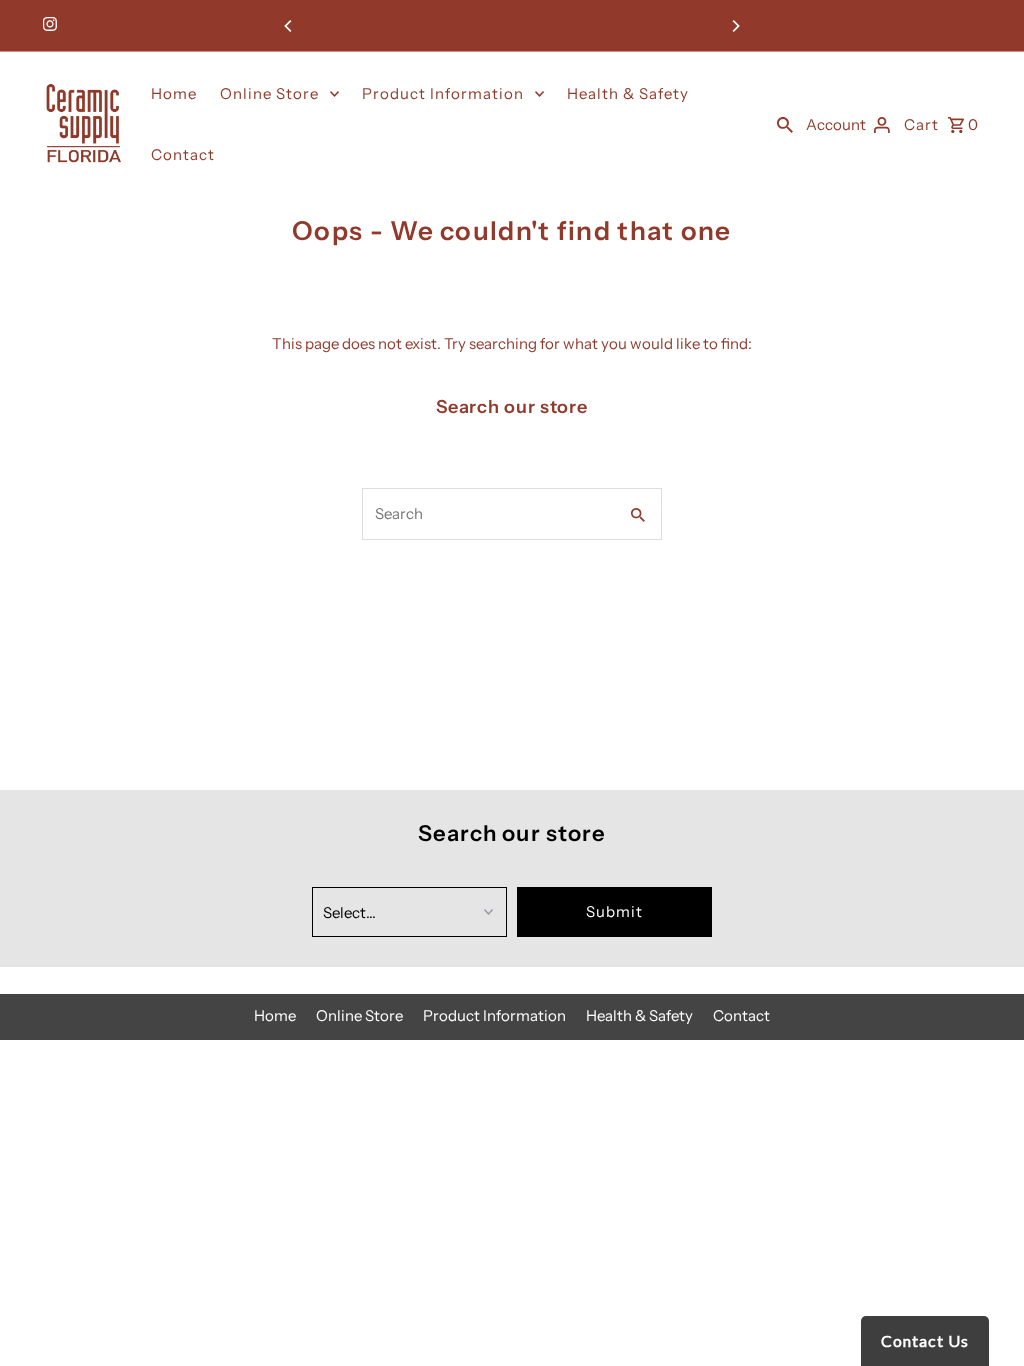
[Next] (735, 26)
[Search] (785, 124)
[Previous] (289, 26)
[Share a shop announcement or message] (512, 25)
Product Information (443, 93)
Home (174, 93)
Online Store (269, 93)
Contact (183, 154)
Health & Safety (628, 93)
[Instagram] (47, 26)
